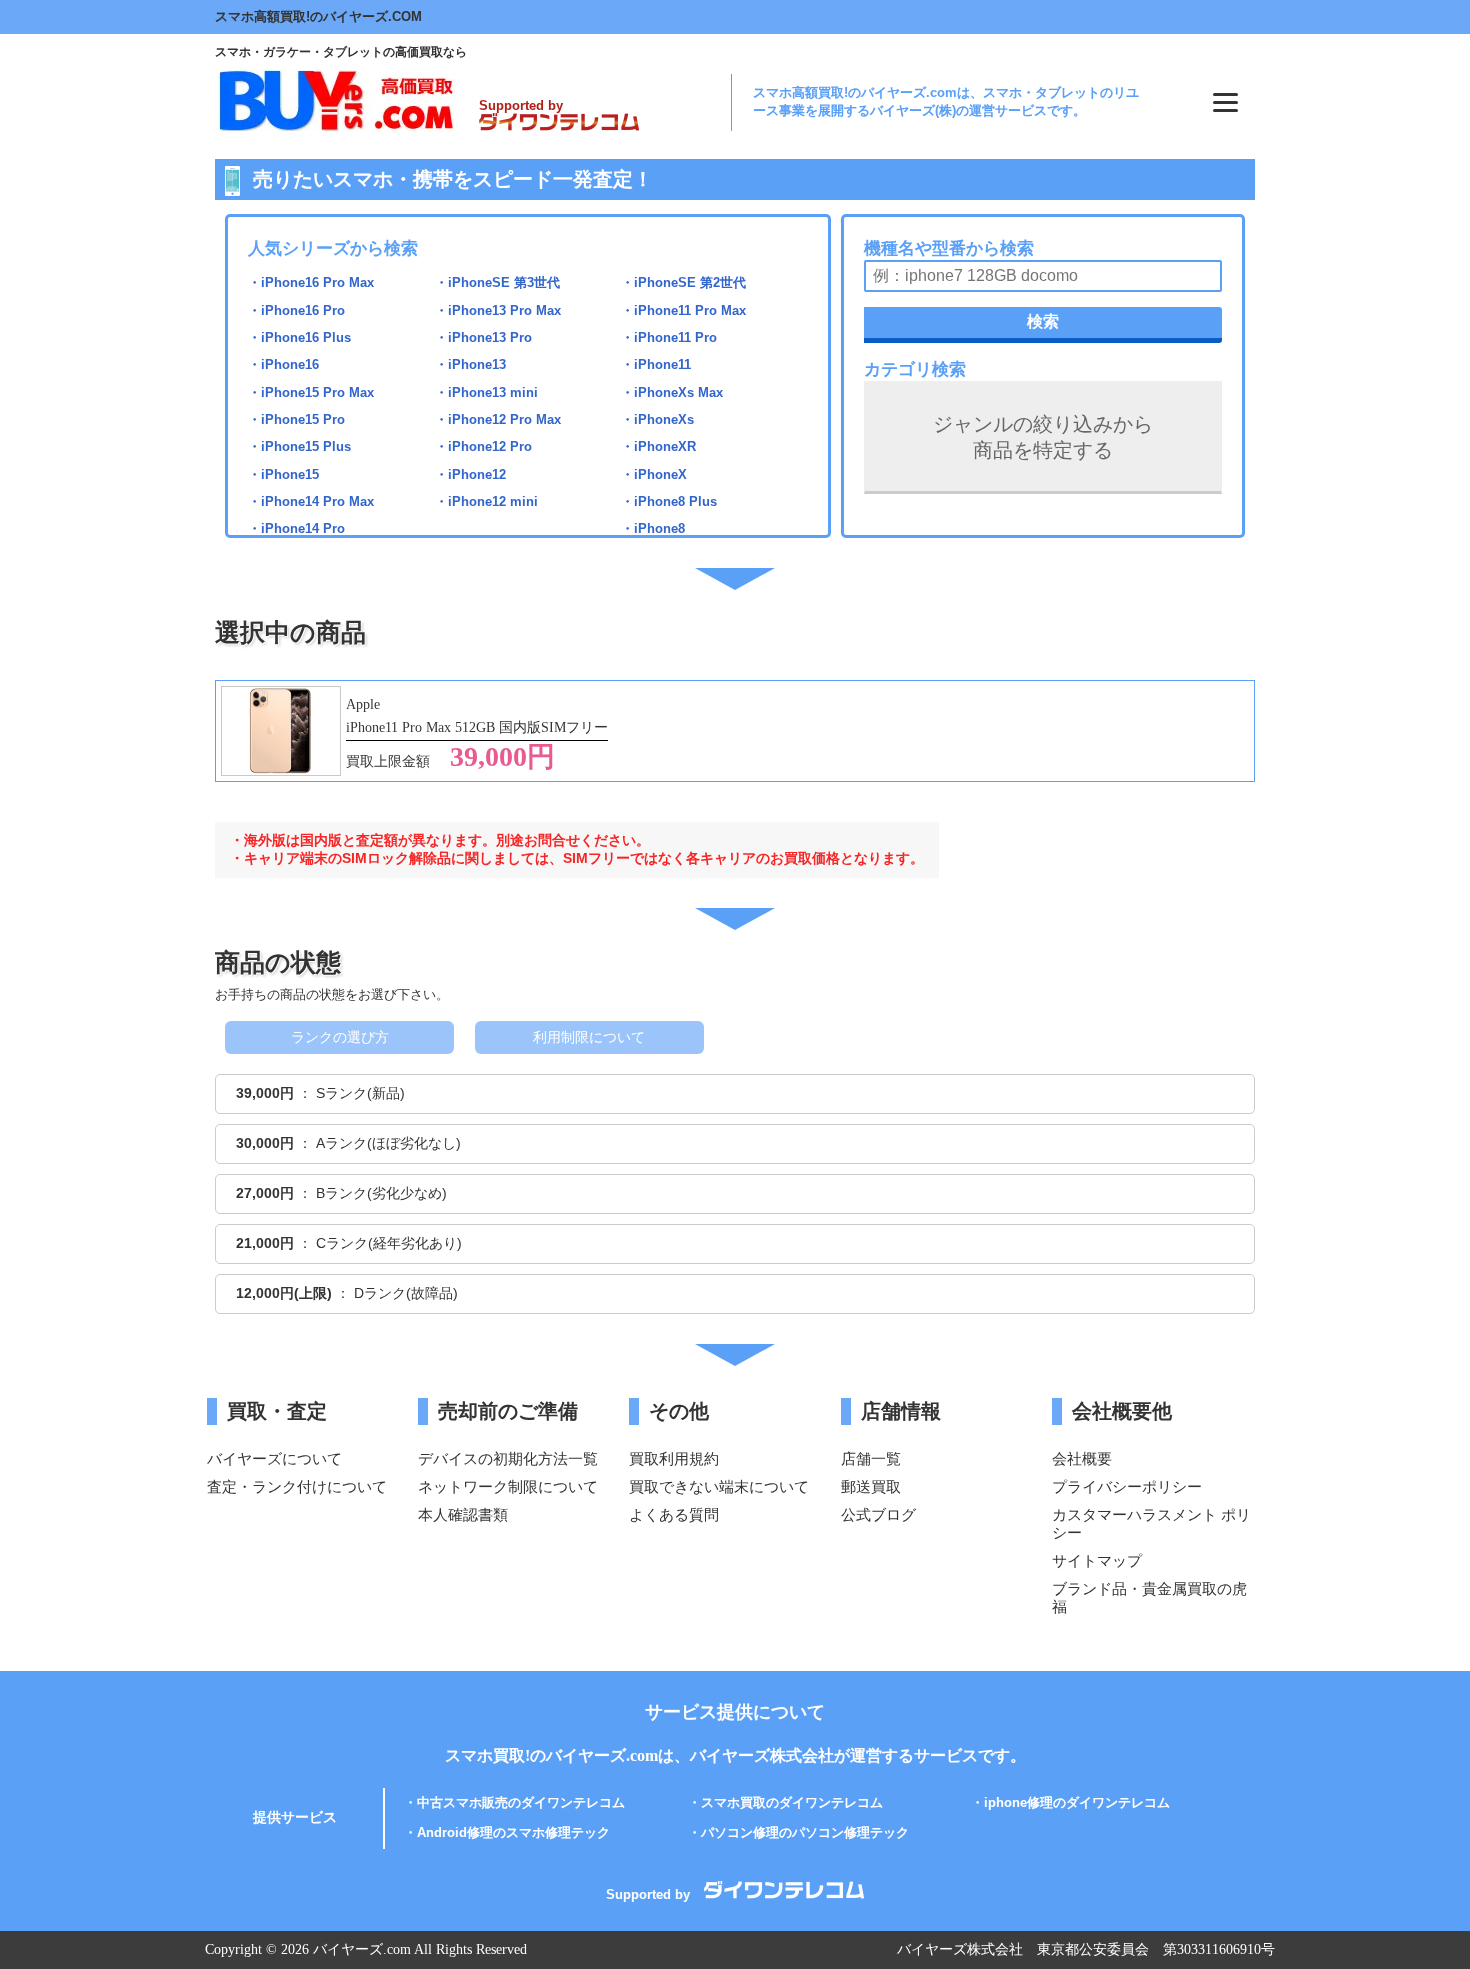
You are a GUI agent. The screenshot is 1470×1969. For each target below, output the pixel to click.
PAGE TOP (1428, 1903)
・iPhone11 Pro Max (683, 310)
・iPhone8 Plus (669, 501)
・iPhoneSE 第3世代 (497, 282)
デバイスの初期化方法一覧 (508, 1458)
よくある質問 (674, 1514)
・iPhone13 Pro (483, 337)
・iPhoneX (654, 474)
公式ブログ (878, 1514)
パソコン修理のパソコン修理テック (805, 1832)
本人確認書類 (463, 1514)
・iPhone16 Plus (299, 337)
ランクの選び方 (340, 1037)
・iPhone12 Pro (483, 446)
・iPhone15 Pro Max (311, 392)
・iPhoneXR (658, 446)
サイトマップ (1097, 1560)
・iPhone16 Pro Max (311, 282)
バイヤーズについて (274, 1458)
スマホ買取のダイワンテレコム (792, 1802)
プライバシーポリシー (1127, 1486)
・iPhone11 (656, 364)
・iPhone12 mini (486, 501)
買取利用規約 (674, 1458)
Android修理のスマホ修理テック (513, 1832)
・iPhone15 (283, 474)
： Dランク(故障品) (347, 1293)
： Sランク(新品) (320, 1093)
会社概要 (1082, 1458)
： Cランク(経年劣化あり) (349, 1243)
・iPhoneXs (657, 419)
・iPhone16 (283, 364)
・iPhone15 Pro (296, 419)
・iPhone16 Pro (296, 310)
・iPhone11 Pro (669, 337)
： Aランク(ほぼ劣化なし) (348, 1143)
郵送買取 (871, 1486)
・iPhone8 (653, 528)
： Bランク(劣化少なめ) (341, 1193)
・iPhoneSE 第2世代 (683, 282)
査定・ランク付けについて (297, 1486)
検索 (1043, 321)
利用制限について (589, 1037)
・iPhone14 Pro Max (311, 501)
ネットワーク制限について (508, 1486)
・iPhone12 (470, 474)
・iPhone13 (470, 364)
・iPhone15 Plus (299, 446)
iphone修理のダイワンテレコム (1077, 1802)
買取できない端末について (719, 1486)
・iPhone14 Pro (296, 528)
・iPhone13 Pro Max (498, 310)
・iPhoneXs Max (672, 392)
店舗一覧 (871, 1458)
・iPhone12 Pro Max (498, 419)
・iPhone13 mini (486, 392)
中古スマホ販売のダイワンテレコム (521, 1802)
